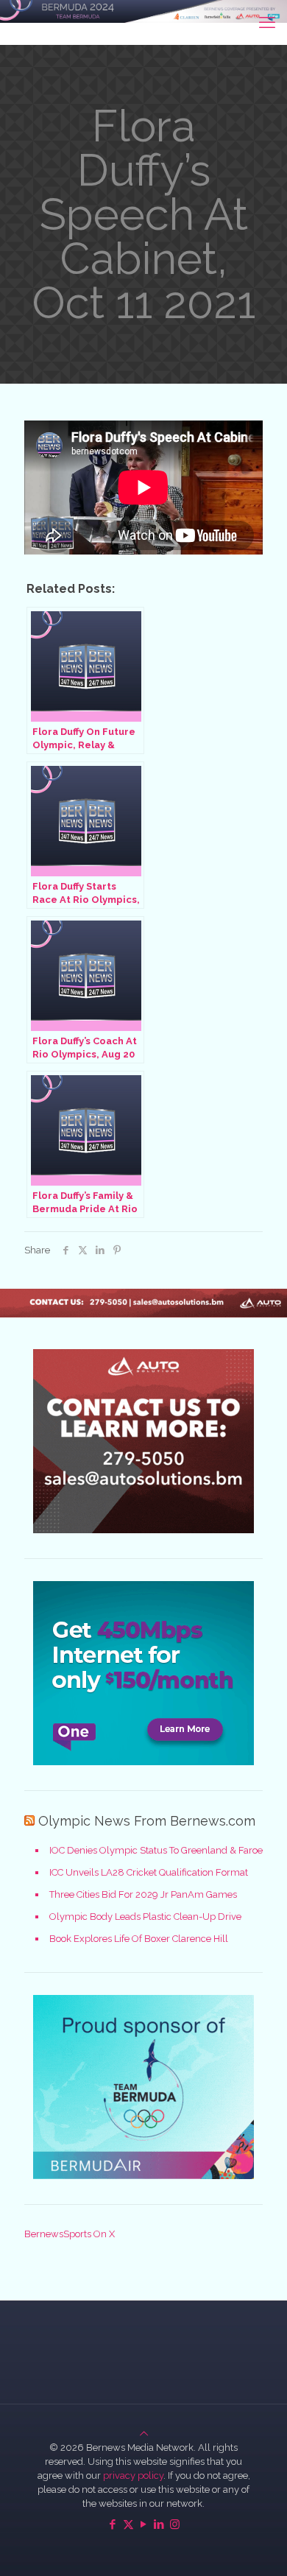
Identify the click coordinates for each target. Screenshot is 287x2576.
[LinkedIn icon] (159, 2524)
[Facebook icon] (113, 2524)
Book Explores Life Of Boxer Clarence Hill (139, 1939)
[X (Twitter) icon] (128, 2524)
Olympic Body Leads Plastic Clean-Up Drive (145, 1917)
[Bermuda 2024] (143, 22)
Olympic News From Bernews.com (147, 1821)
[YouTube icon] (144, 2524)
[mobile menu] (267, 22)
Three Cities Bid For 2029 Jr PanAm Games (143, 1894)
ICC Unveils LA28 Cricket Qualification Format (149, 1872)
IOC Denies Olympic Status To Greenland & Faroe (156, 1850)
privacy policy (133, 2475)
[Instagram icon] (175, 2524)
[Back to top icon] (144, 2434)
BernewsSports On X (70, 2234)
